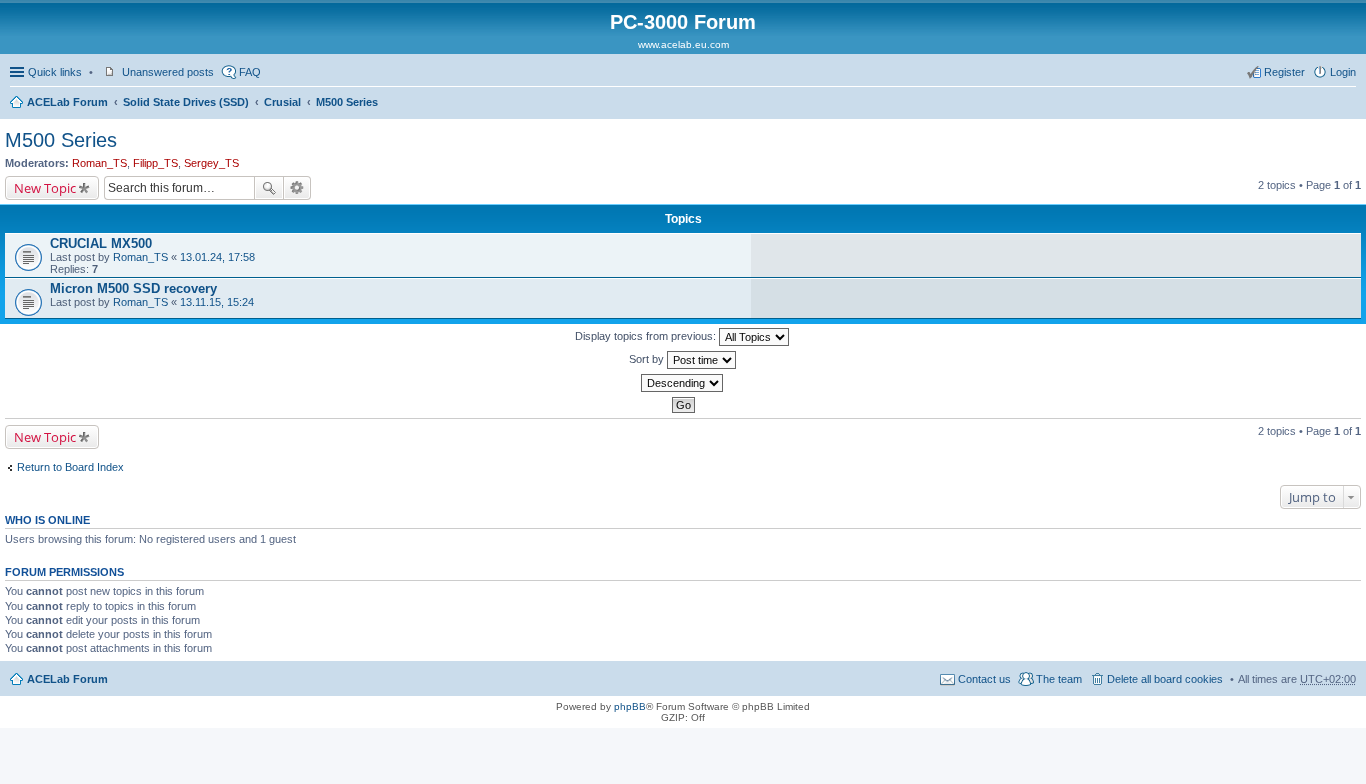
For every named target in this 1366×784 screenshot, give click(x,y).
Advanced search (297, 188)
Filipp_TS (155, 163)
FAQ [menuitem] (250, 72)
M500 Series (347, 102)
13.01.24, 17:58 (217, 257)
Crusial (282, 102)
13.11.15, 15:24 (217, 302)
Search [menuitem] (1348, 104)
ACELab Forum (67, 102)
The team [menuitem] (1059, 679)
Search (269, 188)
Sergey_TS (211, 163)
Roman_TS (99, 163)
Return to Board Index (70, 467)
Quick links (55, 72)
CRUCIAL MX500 (101, 243)
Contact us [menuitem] (984, 679)
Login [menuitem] (1343, 72)
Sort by (648, 359)
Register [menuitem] (1284, 72)
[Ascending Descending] (683, 383)
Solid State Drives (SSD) (186, 102)
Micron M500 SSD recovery (133, 288)
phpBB (630, 706)
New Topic (45, 188)
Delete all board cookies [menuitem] (1165, 679)
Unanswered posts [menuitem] (168, 72)
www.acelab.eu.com (683, 44)
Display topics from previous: (647, 336)
